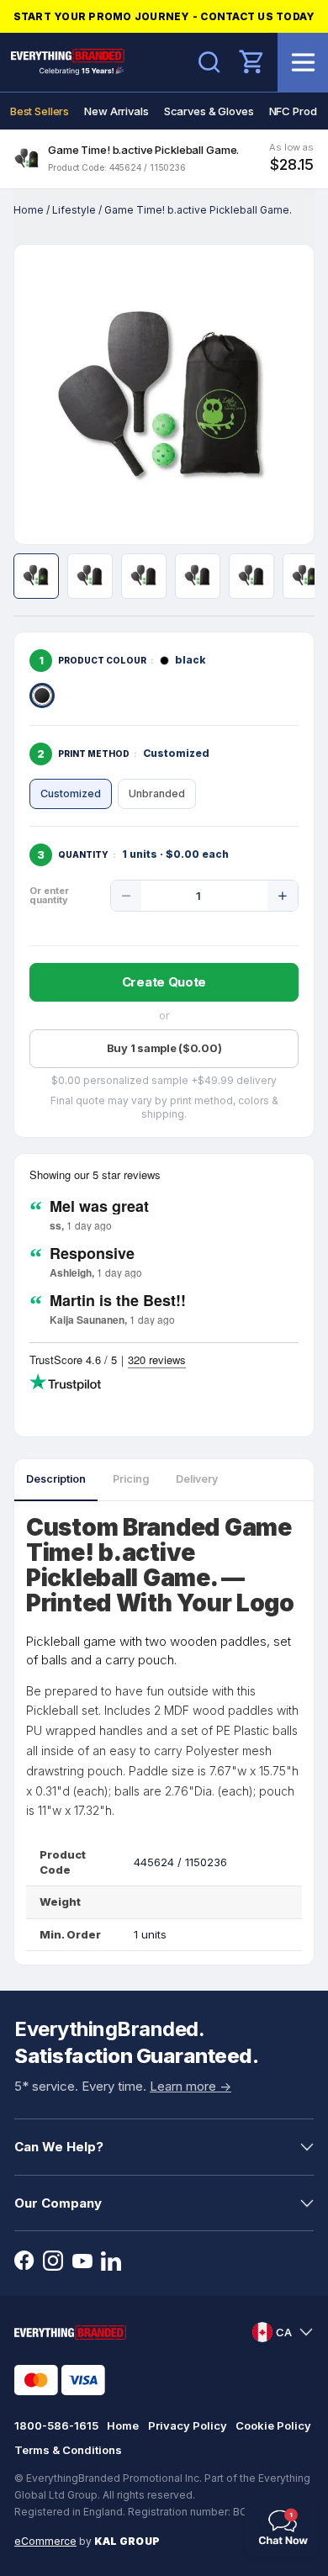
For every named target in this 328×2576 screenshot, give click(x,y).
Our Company (58, 2203)
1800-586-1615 (56, 2425)
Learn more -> (190, 2086)
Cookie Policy (273, 2425)
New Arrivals (116, 111)
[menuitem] (40, 111)
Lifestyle (74, 210)
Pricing (131, 1479)
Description (56, 1479)
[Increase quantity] (283, 896)
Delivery (197, 1479)
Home (29, 210)
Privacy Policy (188, 2425)
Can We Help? (59, 2147)
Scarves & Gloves (209, 111)
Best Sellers (40, 111)
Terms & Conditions (68, 2450)
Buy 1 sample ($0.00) (164, 1048)
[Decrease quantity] (126, 896)
